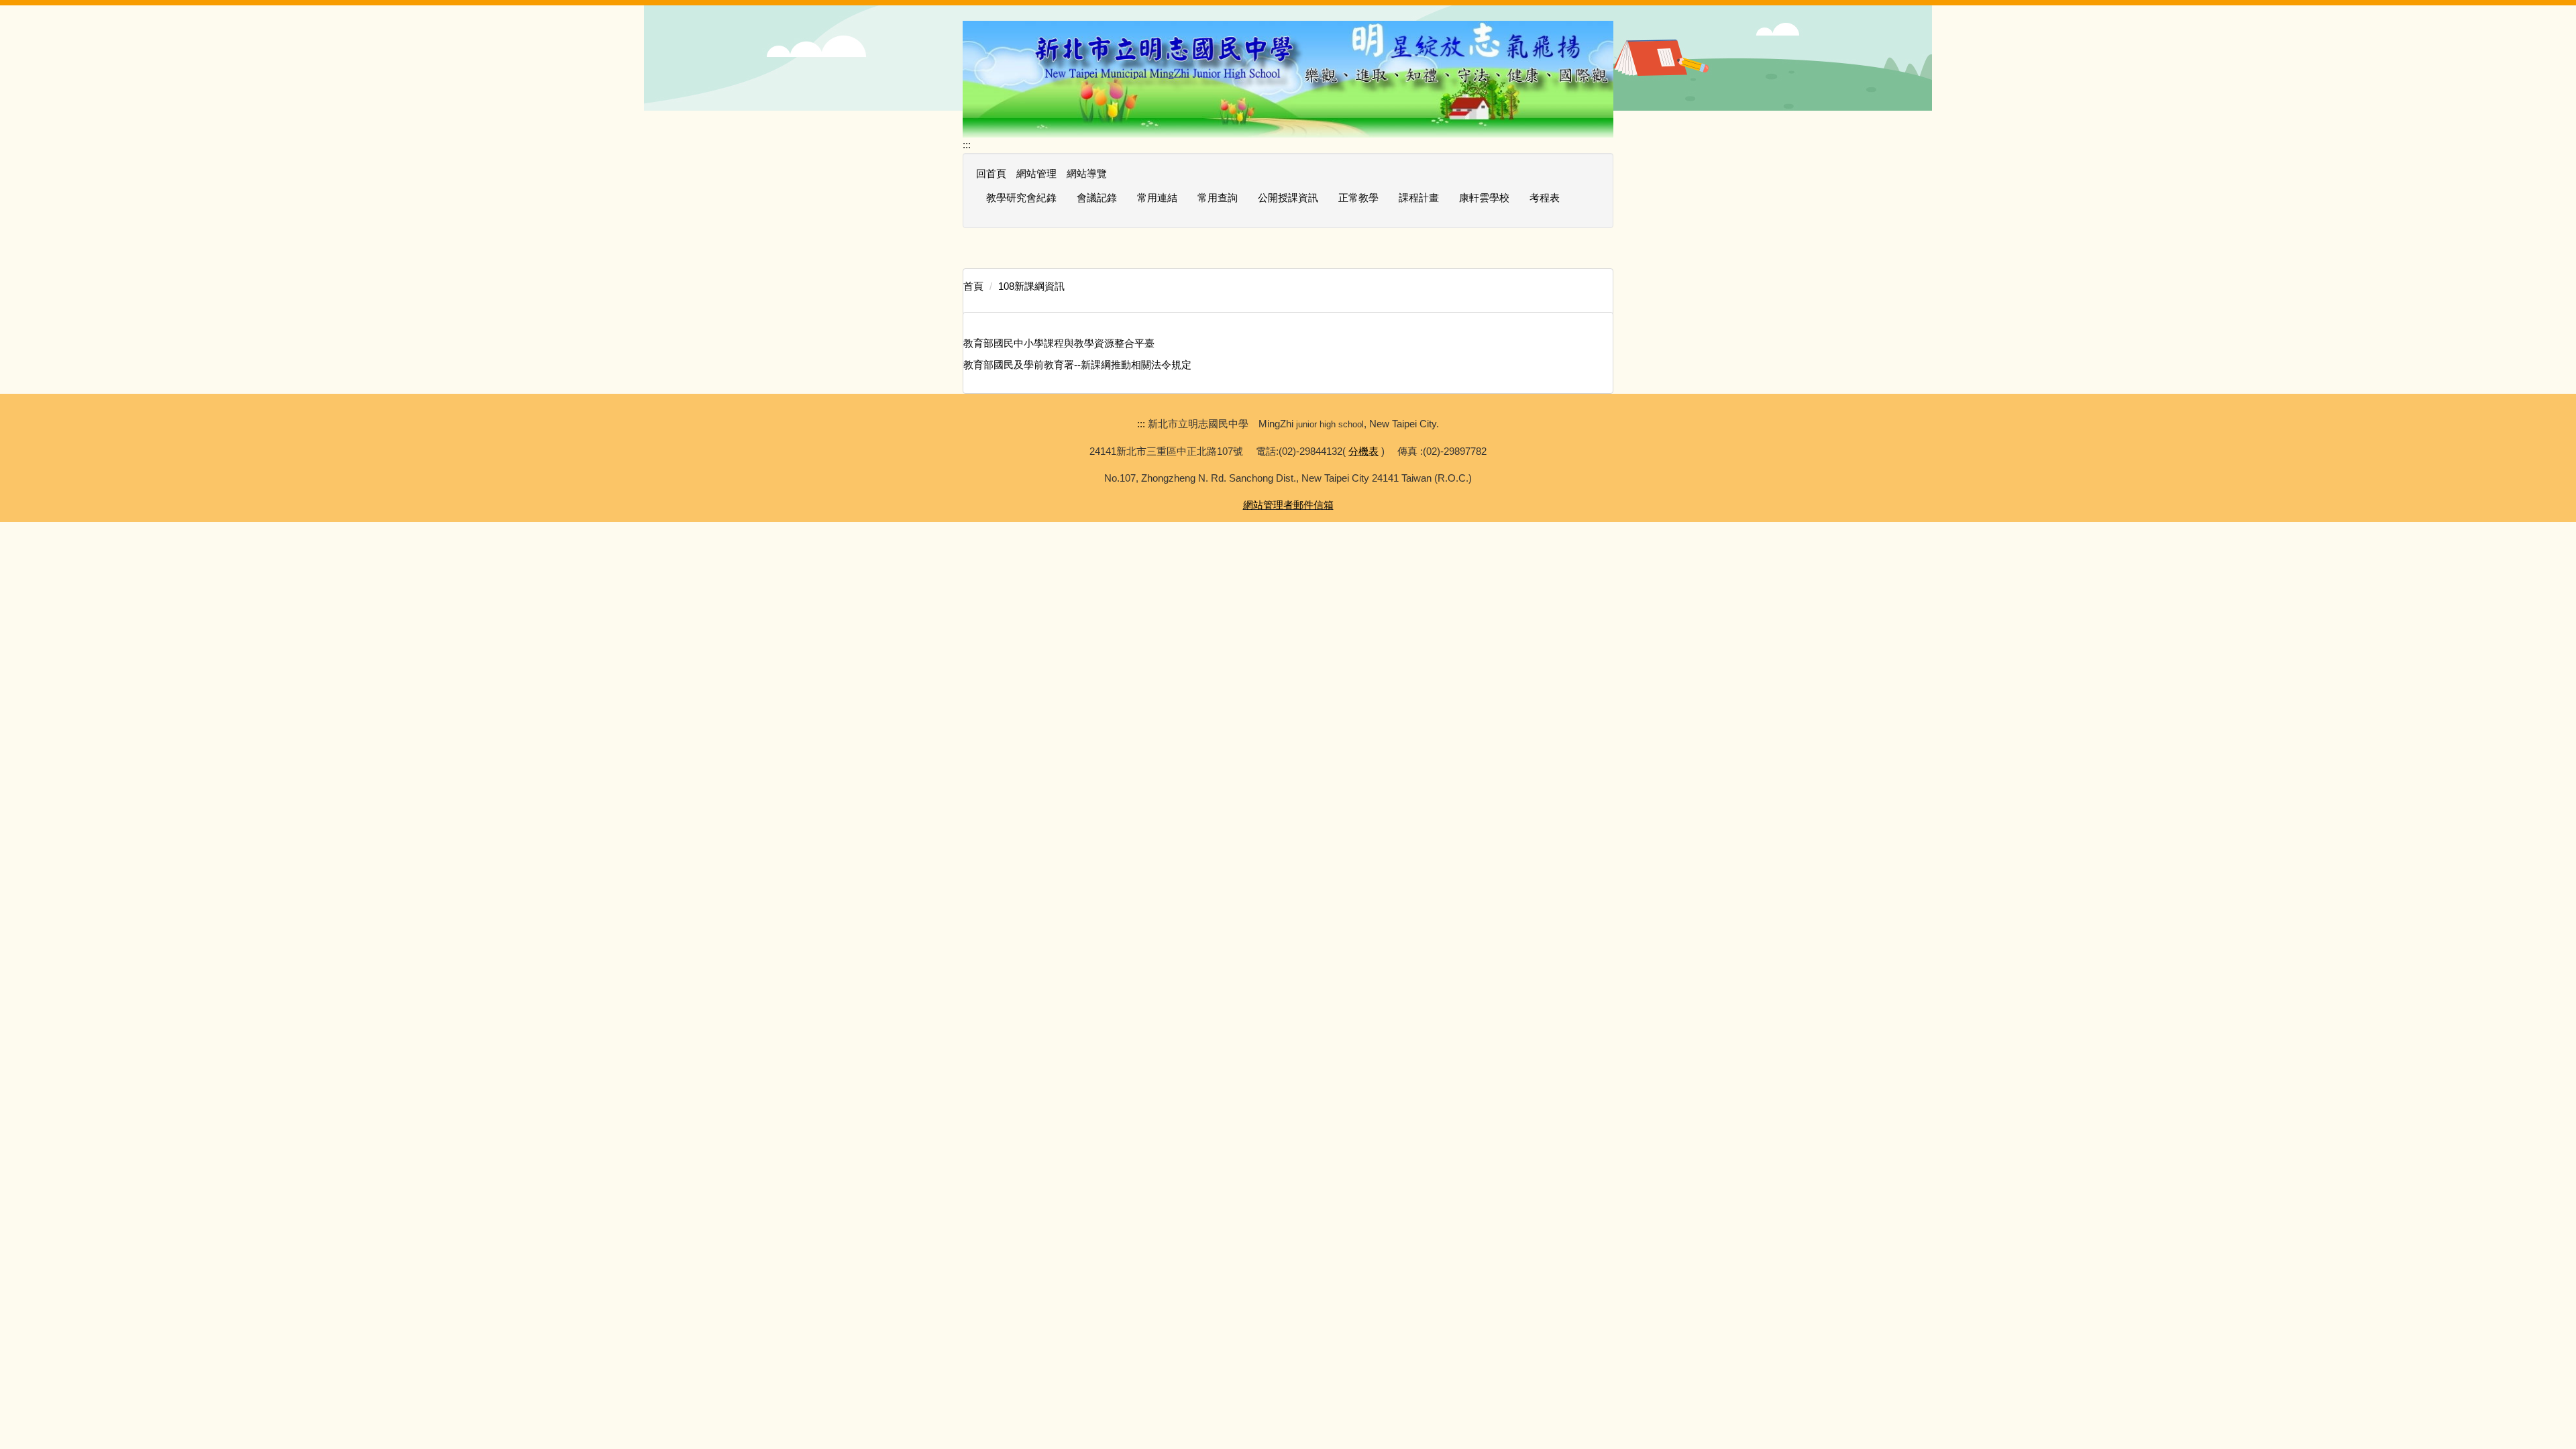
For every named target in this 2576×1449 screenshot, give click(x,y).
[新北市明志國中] (1288, 78)
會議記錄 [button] (1097, 198)
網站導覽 (1087, 173)
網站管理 (1036, 173)
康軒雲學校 (1484, 198)
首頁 (973, 286)
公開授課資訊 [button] (1288, 198)
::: (967, 145)
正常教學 (1358, 198)
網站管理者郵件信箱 (1288, 505)
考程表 (1545, 198)
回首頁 (991, 173)
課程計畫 (1419, 198)
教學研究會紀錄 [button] (1021, 198)
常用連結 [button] (1157, 198)
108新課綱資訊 (1031, 286)
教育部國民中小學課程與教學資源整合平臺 (1059, 343)
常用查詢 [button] (1218, 198)
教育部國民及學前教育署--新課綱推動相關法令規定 (1077, 365)
